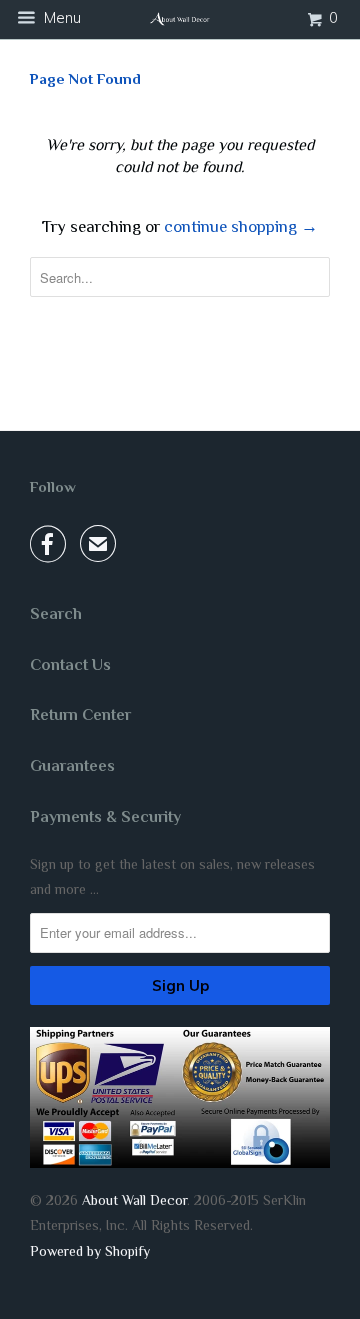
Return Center (80, 715)
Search (56, 614)
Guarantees (72, 766)
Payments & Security (105, 817)
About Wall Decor (134, 1200)
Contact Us (70, 665)
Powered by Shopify (90, 1251)
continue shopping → (241, 226)
